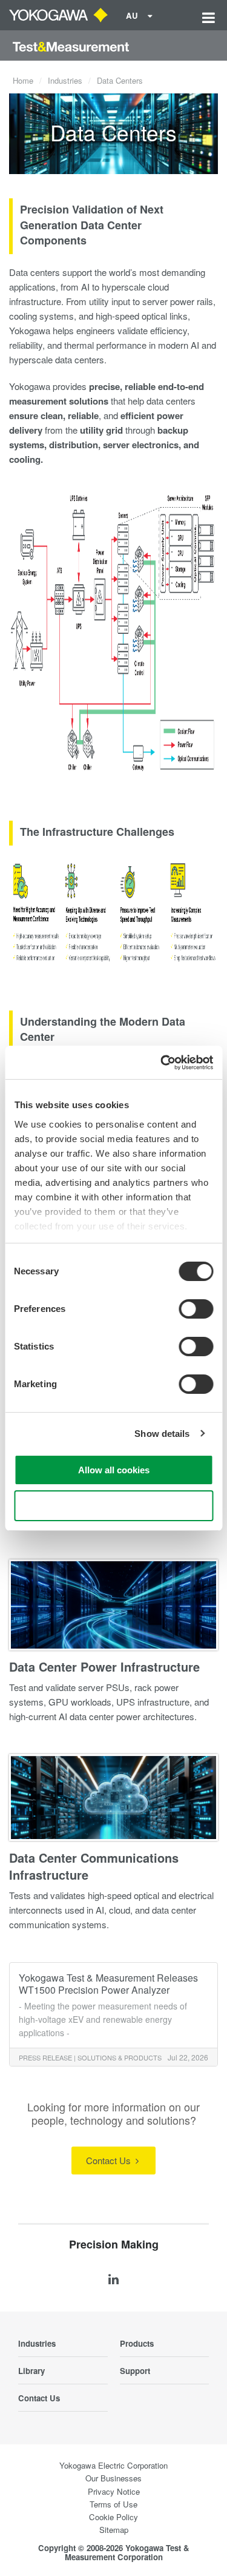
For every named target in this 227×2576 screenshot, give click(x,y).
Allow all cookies (114, 1470)
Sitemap (114, 2530)
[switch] (196, 1309)
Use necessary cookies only (114, 1506)
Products (137, 2343)
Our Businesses (113, 2478)
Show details (162, 1434)
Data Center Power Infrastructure (104, 1666)
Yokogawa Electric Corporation (113, 2465)
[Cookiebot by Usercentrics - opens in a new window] (162, 1063)
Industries (65, 80)
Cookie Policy (113, 2517)
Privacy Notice (114, 2491)
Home (23, 80)
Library (31, 2371)
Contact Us (110, 2160)
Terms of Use (113, 2504)
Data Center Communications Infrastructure (94, 1866)
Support (135, 2371)
